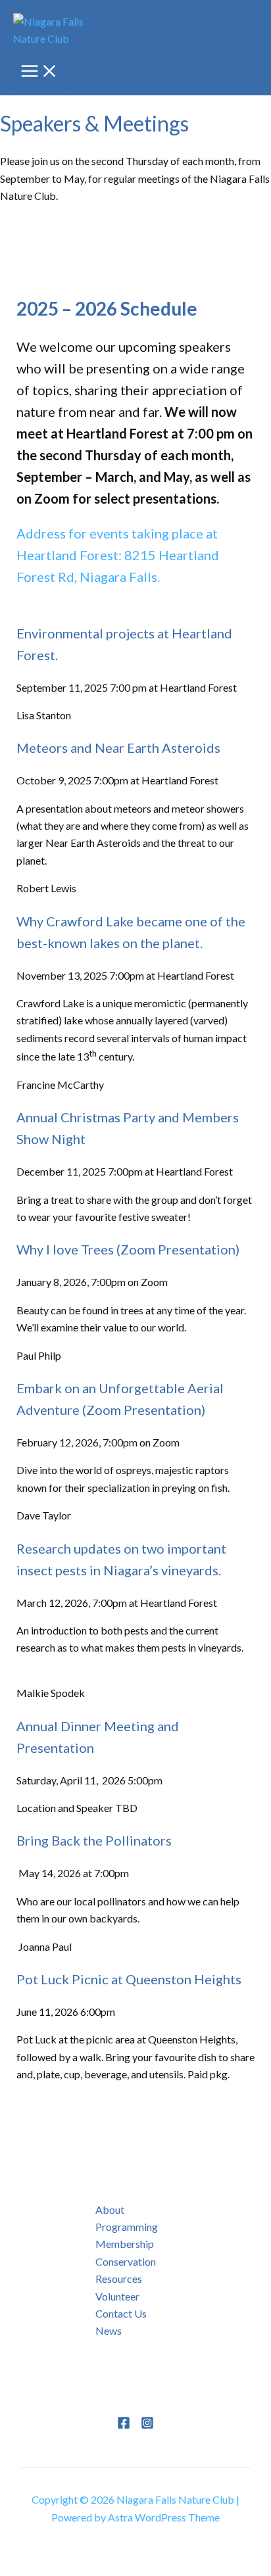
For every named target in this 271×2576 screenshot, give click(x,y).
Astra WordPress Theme (164, 2517)
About (110, 2209)
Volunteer (117, 2296)
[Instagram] (147, 2425)
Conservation (126, 2261)
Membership (125, 2244)
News (109, 2330)
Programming (127, 2227)
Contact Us (121, 2313)
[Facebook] (124, 2425)
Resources (119, 2278)
